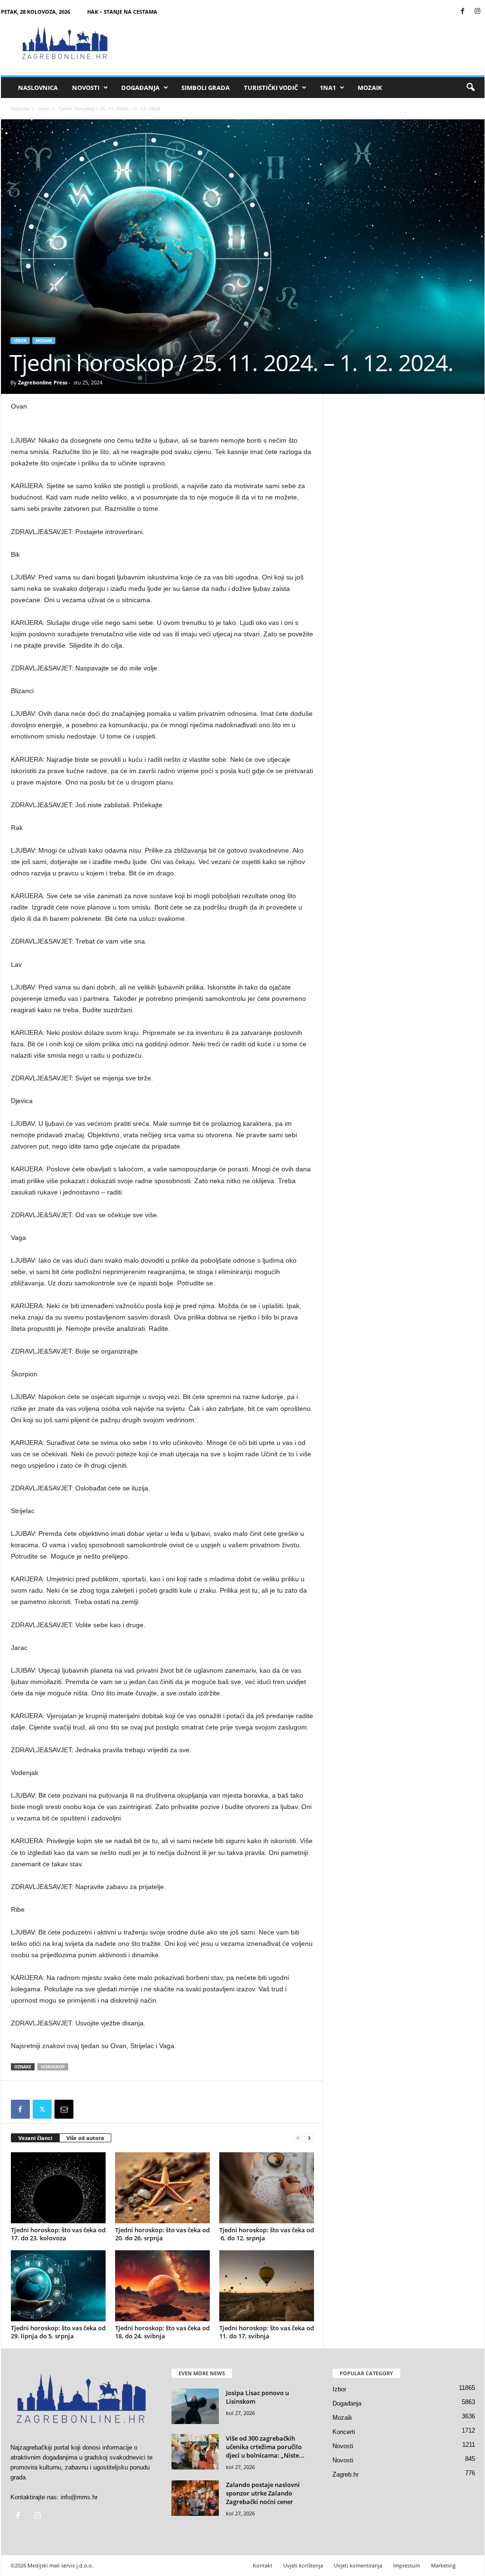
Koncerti (344, 2432)
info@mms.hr (79, 2497)
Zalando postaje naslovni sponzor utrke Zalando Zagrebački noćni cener (263, 2493)
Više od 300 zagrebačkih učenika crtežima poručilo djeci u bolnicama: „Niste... (265, 2447)
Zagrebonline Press (43, 382)
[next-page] (309, 2138)
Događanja (140, 88)
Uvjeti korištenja (303, 2565)
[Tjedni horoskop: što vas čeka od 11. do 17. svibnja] (267, 2286)
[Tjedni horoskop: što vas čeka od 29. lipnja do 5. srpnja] (58, 2286)
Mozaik (370, 88)
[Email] (64, 2109)
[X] (42, 2109)
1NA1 (328, 88)
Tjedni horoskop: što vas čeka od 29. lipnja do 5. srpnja (58, 2332)
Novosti (86, 88)
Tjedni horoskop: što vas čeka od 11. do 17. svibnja (267, 2332)
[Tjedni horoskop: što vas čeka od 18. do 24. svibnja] (162, 2286)
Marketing (443, 2565)
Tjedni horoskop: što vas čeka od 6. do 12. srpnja (267, 2234)
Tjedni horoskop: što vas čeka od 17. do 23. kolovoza (58, 2234)
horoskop (53, 2067)
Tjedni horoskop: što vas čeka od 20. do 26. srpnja (162, 2234)
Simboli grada (206, 88)
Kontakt (263, 2565)
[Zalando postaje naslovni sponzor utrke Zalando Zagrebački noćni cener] (195, 2498)
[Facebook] (463, 12)
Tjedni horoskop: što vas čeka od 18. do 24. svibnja (162, 2332)
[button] (470, 88)
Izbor (44, 108)
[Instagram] (477, 12)
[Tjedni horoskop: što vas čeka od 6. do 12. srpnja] (267, 2188)
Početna (20, 108)
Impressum (407, 2565)
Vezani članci (35, 2138)
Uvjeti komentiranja (358, 2565)
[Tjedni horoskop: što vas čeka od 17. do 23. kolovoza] (58, 2188)
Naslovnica (38, 88)
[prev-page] (298, 2138)
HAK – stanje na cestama (122, 12)
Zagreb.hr (346, 2474)
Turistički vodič (271, 88)
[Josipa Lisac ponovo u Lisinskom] (195, 2406)
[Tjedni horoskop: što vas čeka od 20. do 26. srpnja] (162, 2188)
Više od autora (85, 2138)
